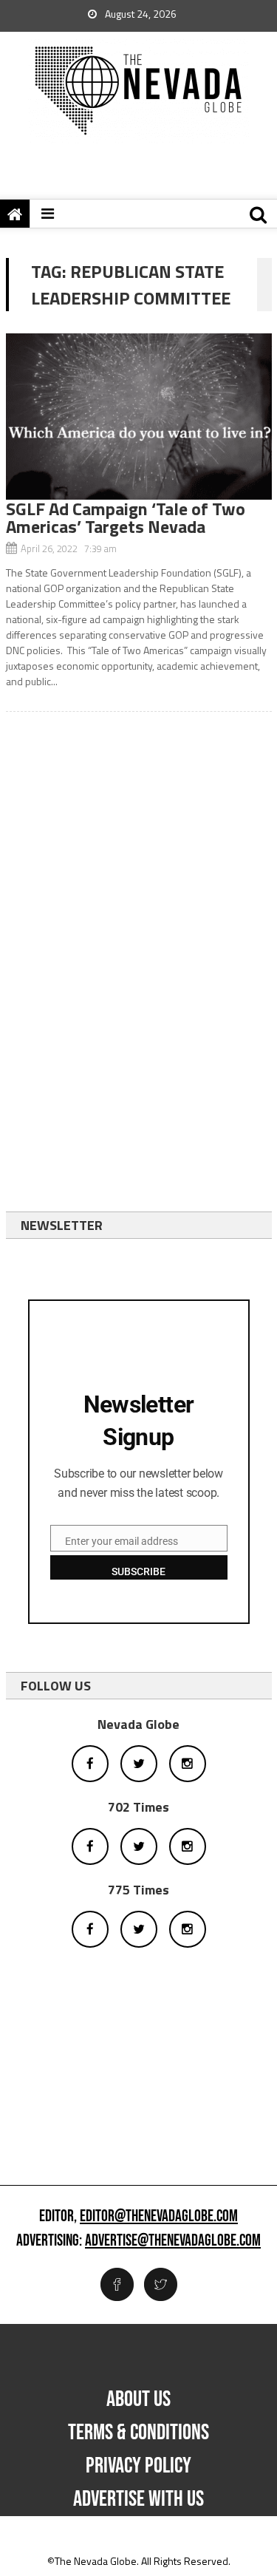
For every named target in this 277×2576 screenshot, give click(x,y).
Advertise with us (138, 2499)
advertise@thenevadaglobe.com (173, 2241)
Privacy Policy (138, 2466)
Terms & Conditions (138, 2433)
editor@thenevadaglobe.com (159, 2217)
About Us (138, 2399)
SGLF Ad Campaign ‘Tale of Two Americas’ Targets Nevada (126, 517)
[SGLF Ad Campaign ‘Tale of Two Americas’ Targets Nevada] (139, 417)
